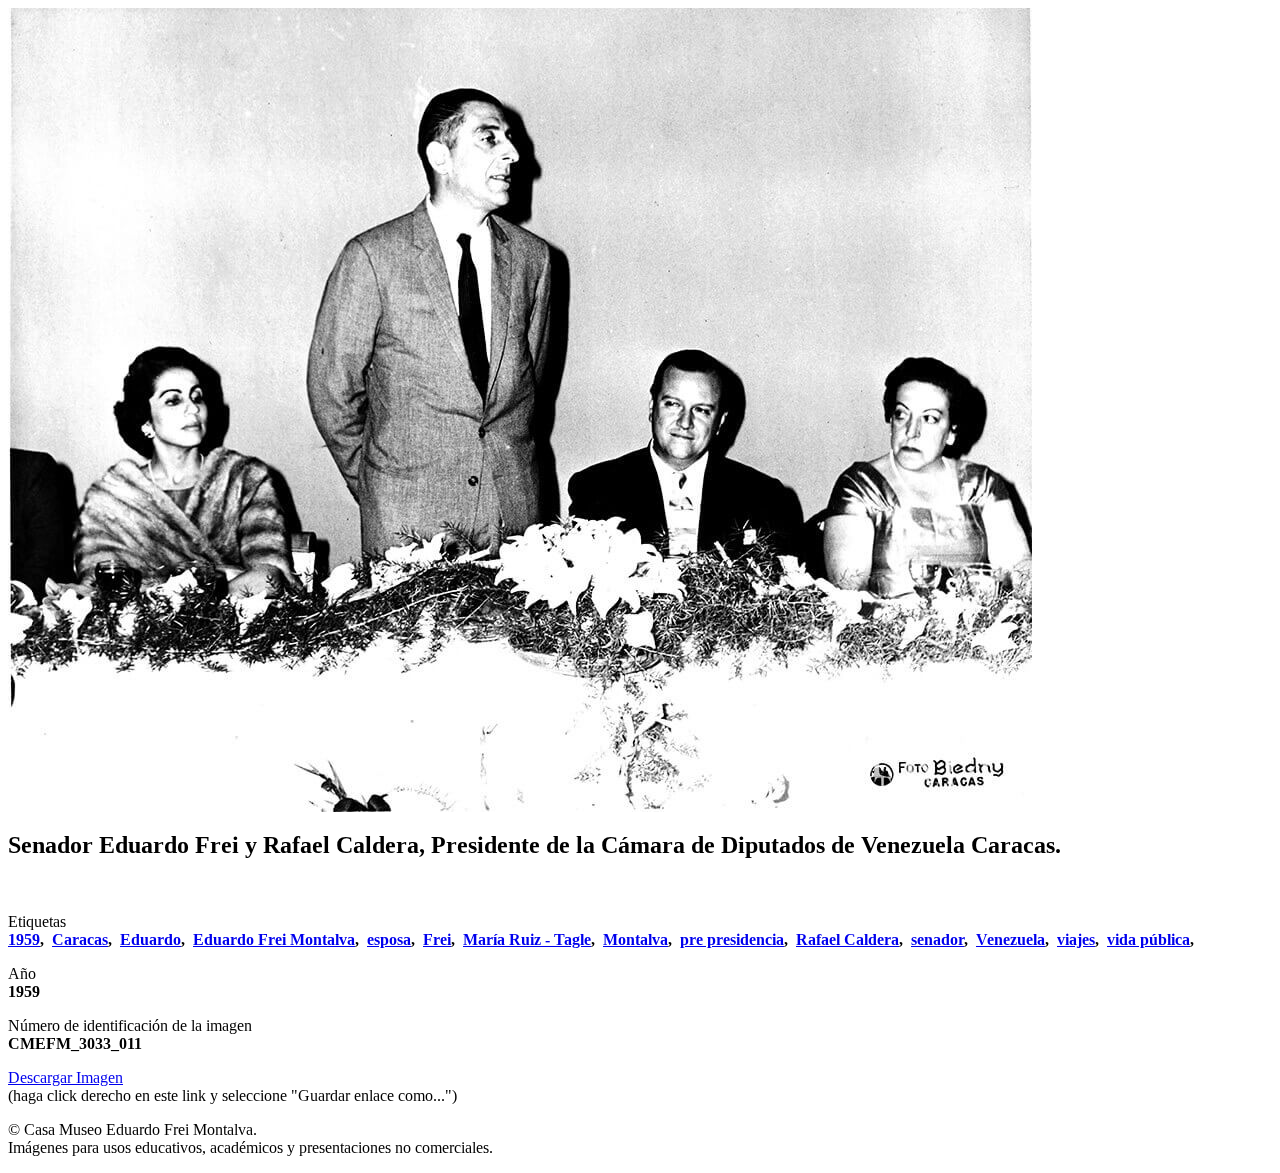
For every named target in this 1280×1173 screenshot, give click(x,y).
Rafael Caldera (847, 939)
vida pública (1148, 939)
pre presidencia (732, 939)
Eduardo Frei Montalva (274, 939)
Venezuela (1010, 939)
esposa (389, 939)
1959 (24, 939)
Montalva (635, 939)
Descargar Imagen (65, 1077)
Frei (437, 939)
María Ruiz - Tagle (527, 939)
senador (937, 939)
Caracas (80, 939)
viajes (1076, 939)
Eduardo (150, 939)
